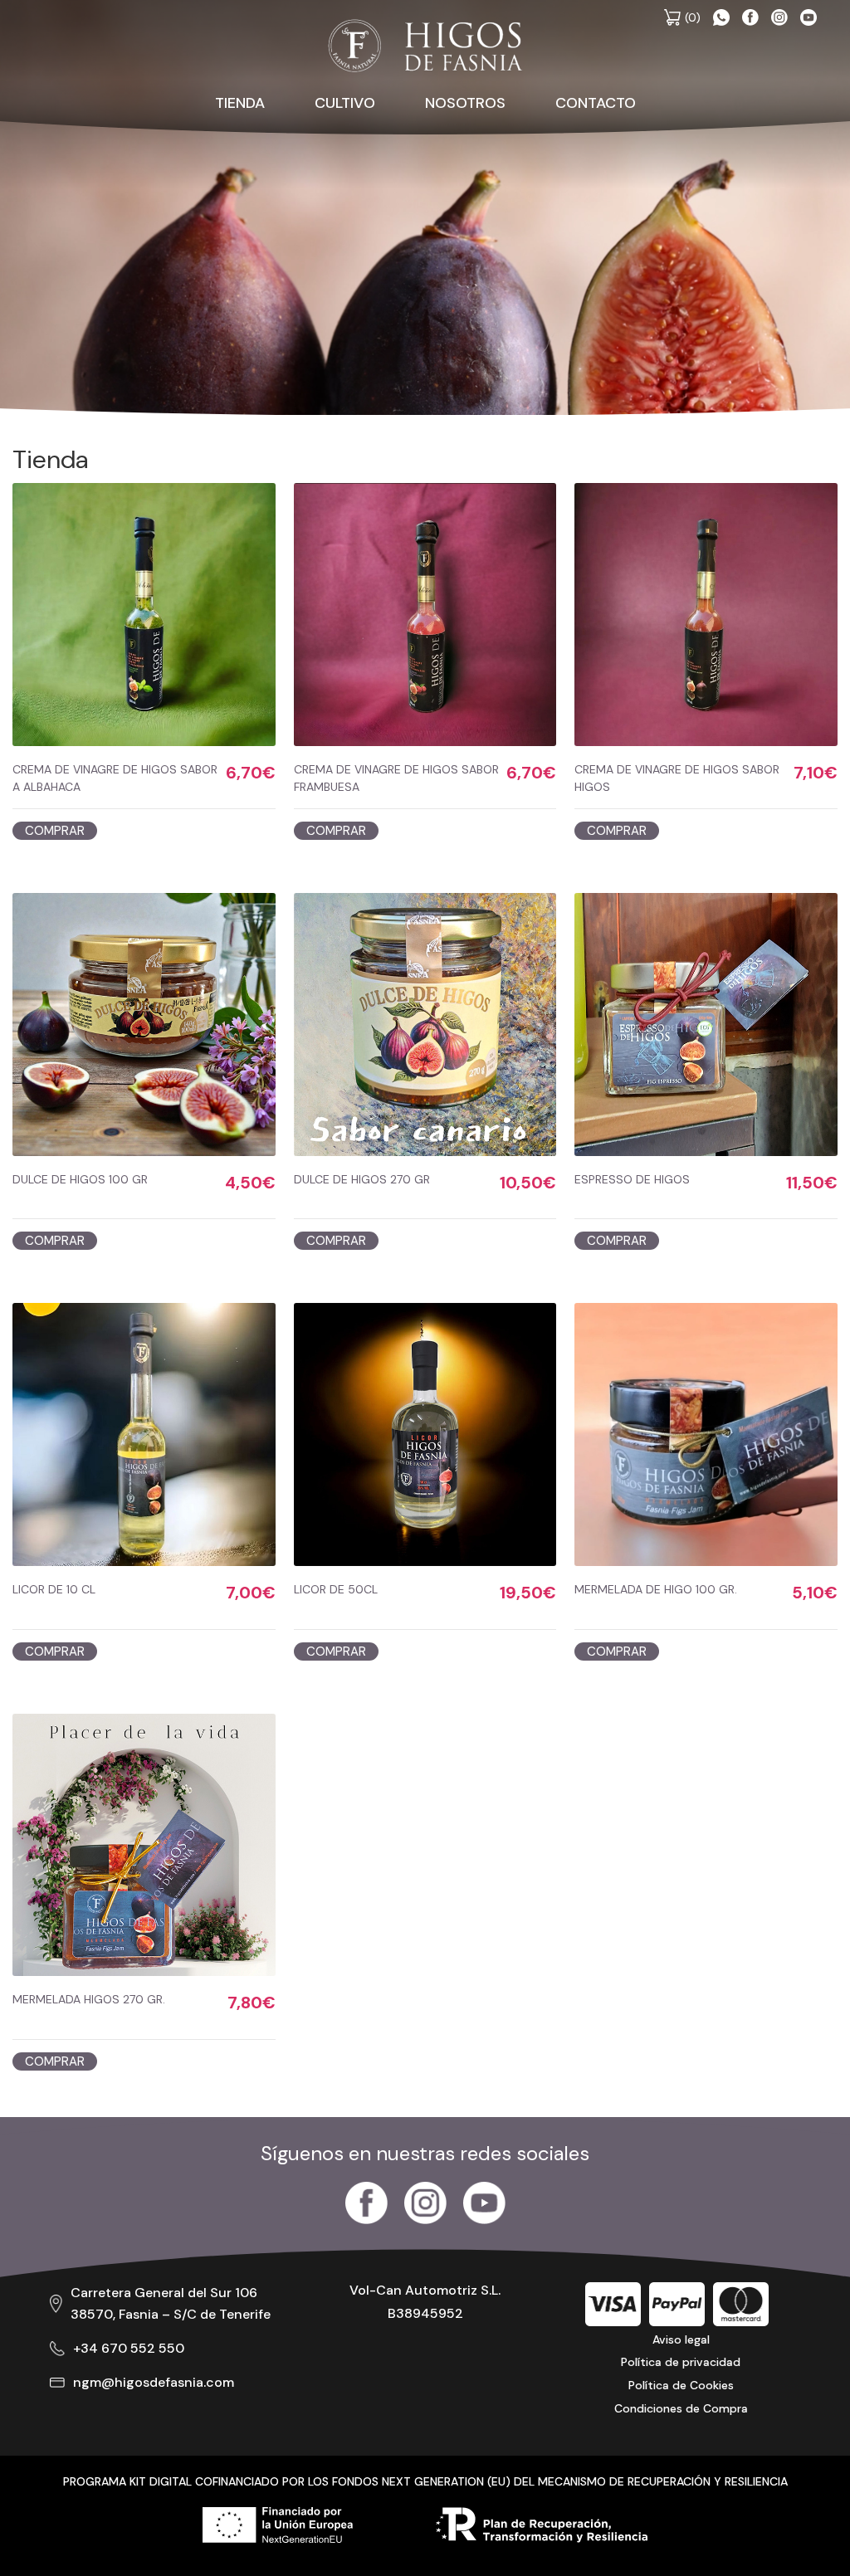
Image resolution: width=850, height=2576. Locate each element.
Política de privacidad (681, 2362)
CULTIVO (345, 103)
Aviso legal (681, 2339)
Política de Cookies (681, 2385)
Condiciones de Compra (681, 2408)
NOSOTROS (465, 103)
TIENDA (240, 103)
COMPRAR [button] (55, 831)
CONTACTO (596, 103)
